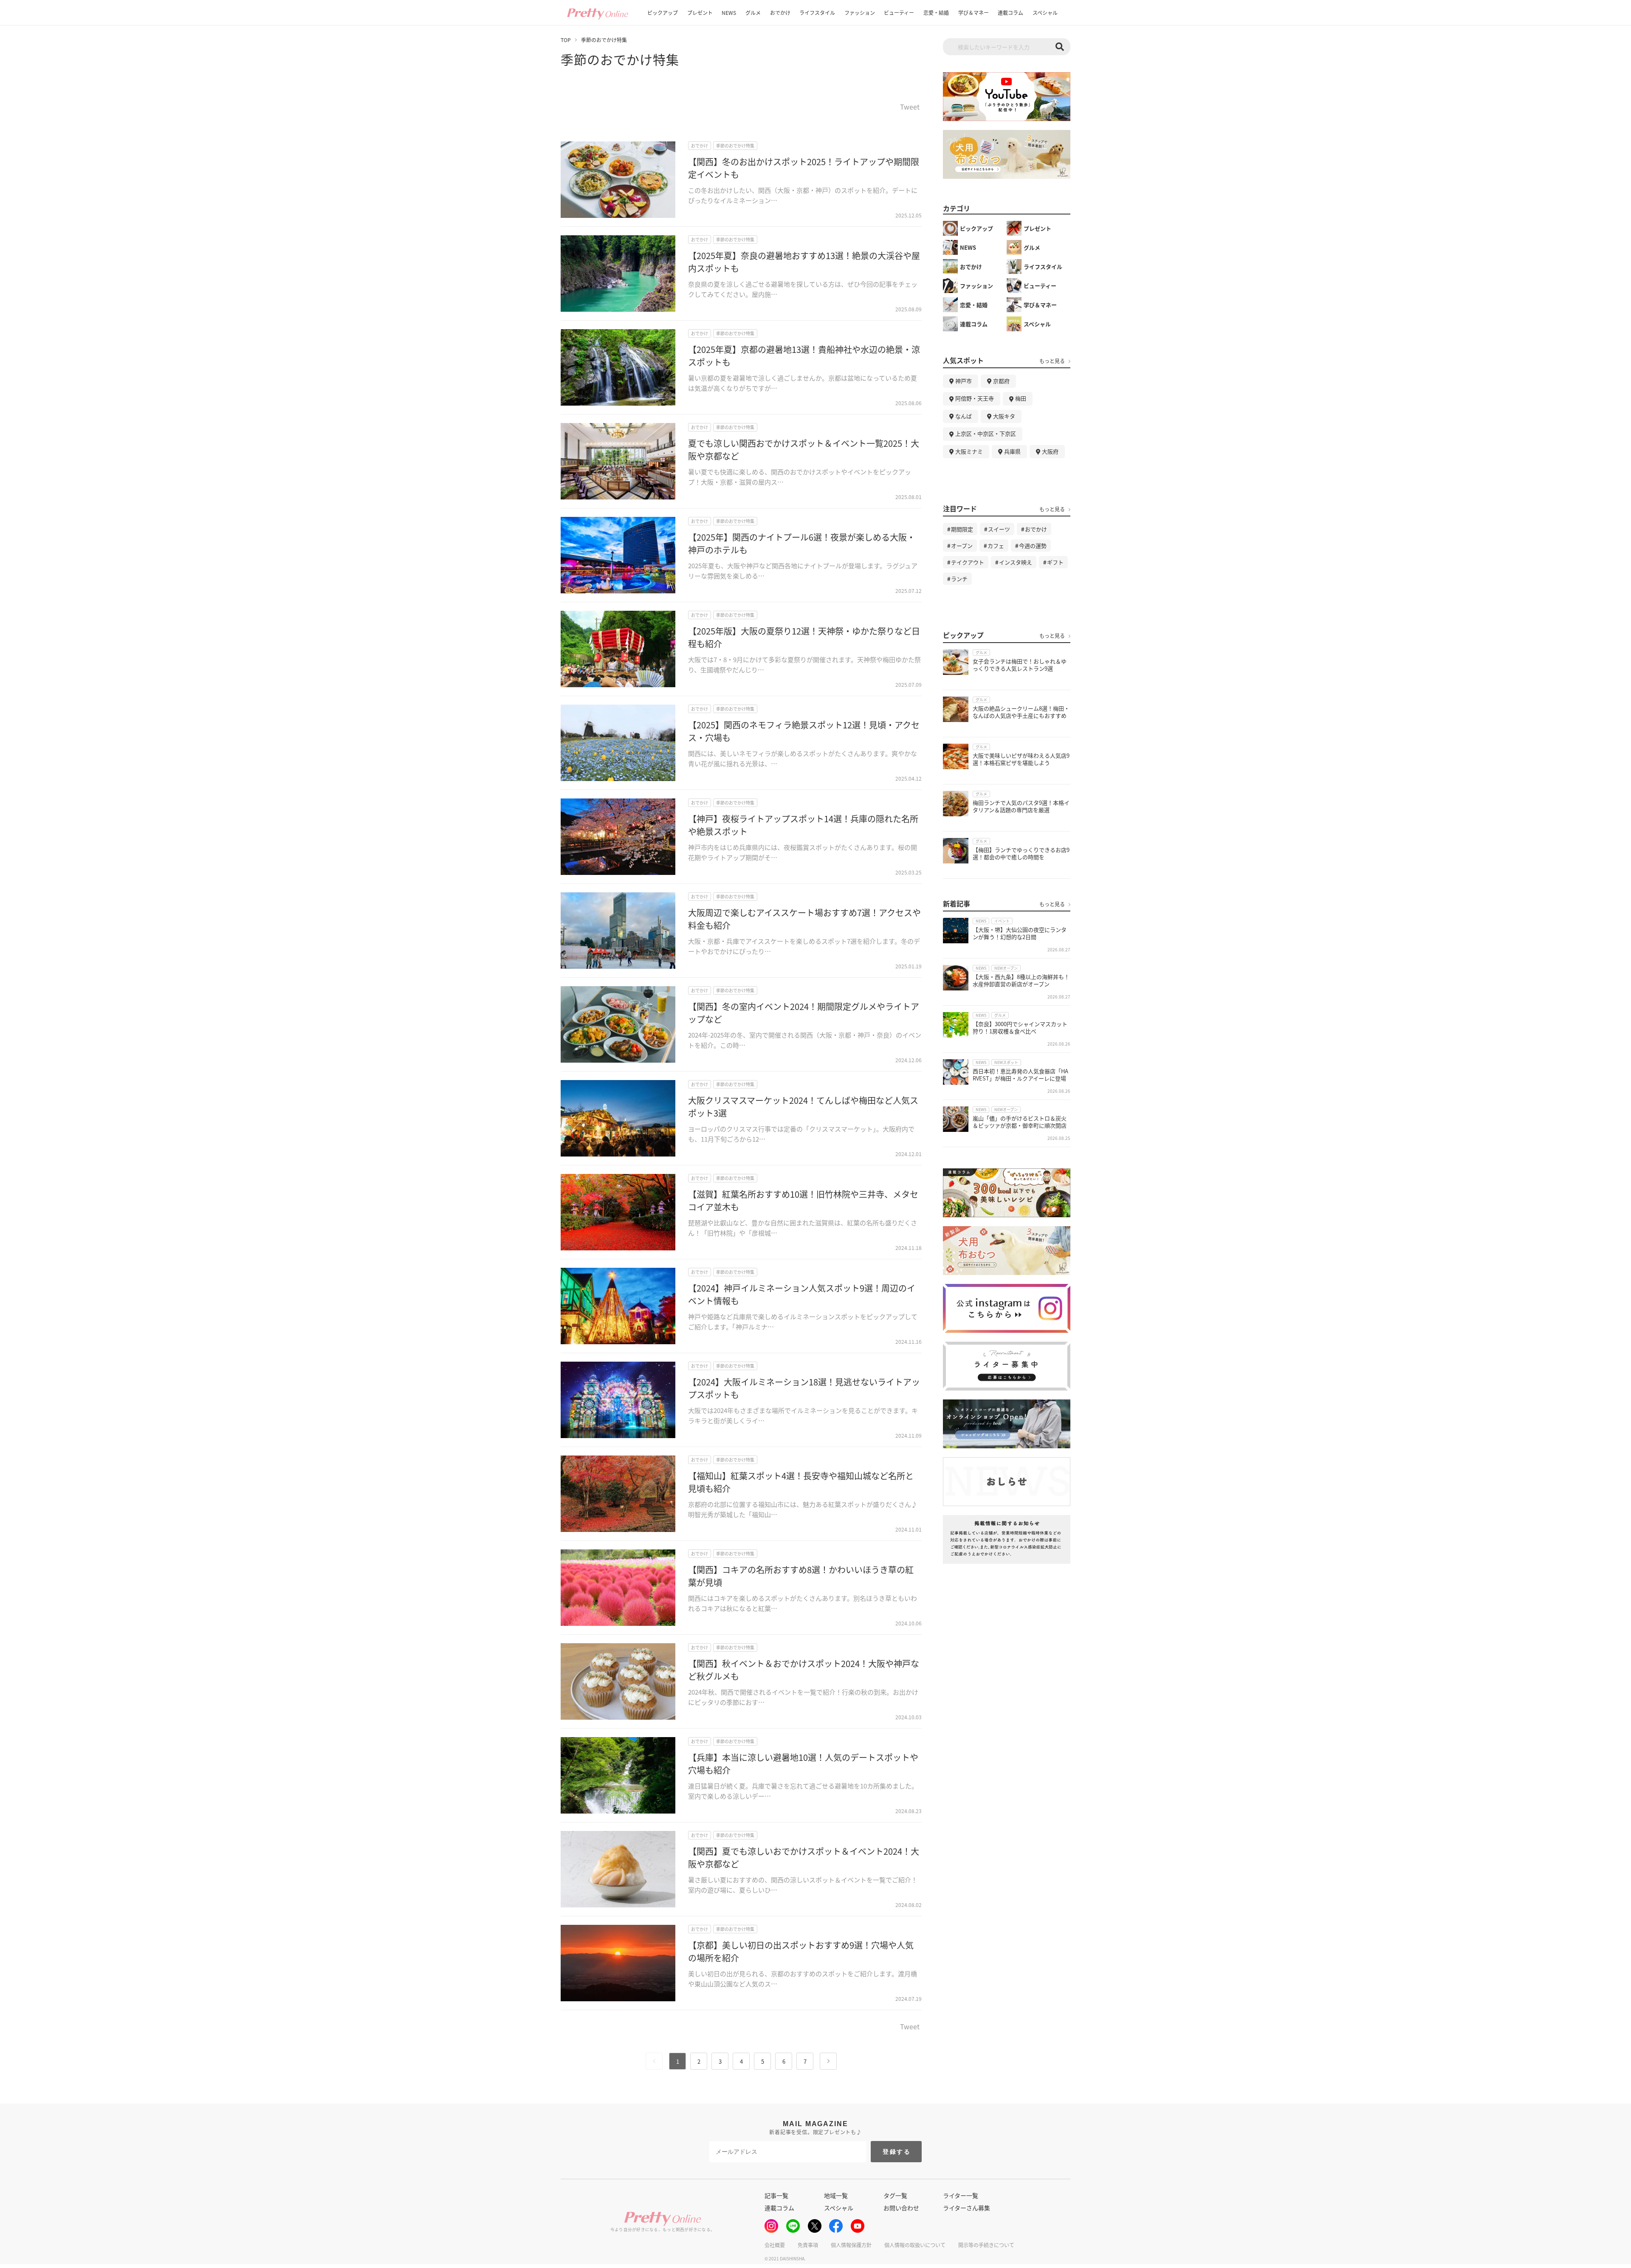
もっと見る (1052, 361)
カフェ (996, 546)
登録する (897, 2152)
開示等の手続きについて (986, 2245)
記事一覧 (776, 2195)
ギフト (1055, 562)
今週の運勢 (1033, 546)
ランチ (959, 579)
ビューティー (899, 13)
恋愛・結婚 (936, 13)
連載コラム (1010, 13)
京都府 (1001, 381)
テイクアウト (968, 562)
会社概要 (775, 2245)
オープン (962, 546)
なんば (964, 416)
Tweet (910, 107)
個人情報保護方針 (851, 2245)
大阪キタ (1004, 416)
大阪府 (1050, 451)
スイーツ (999, 529)
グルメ (753, 13)
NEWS (729, 13)
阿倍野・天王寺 (975, 398)
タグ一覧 (895, 2195)
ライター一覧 (961, 2195)
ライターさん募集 (966, 2208)
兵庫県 (1012, 451)
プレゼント (700, 13)
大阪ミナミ (969, 451)
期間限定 (962, 529)
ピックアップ (663, 13)
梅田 (1021, 398)
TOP (566, 40)
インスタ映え (1016, 562)
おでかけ (780, 13)
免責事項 (808, 2245)
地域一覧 (836, 2195)
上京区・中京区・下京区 (986, 433)
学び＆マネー (974, 13)
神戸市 (964, 381)
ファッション (860, 13)
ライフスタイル (817, 13)
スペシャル (1045, 13)
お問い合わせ (901, 2208)
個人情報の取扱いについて (915, 2245)
